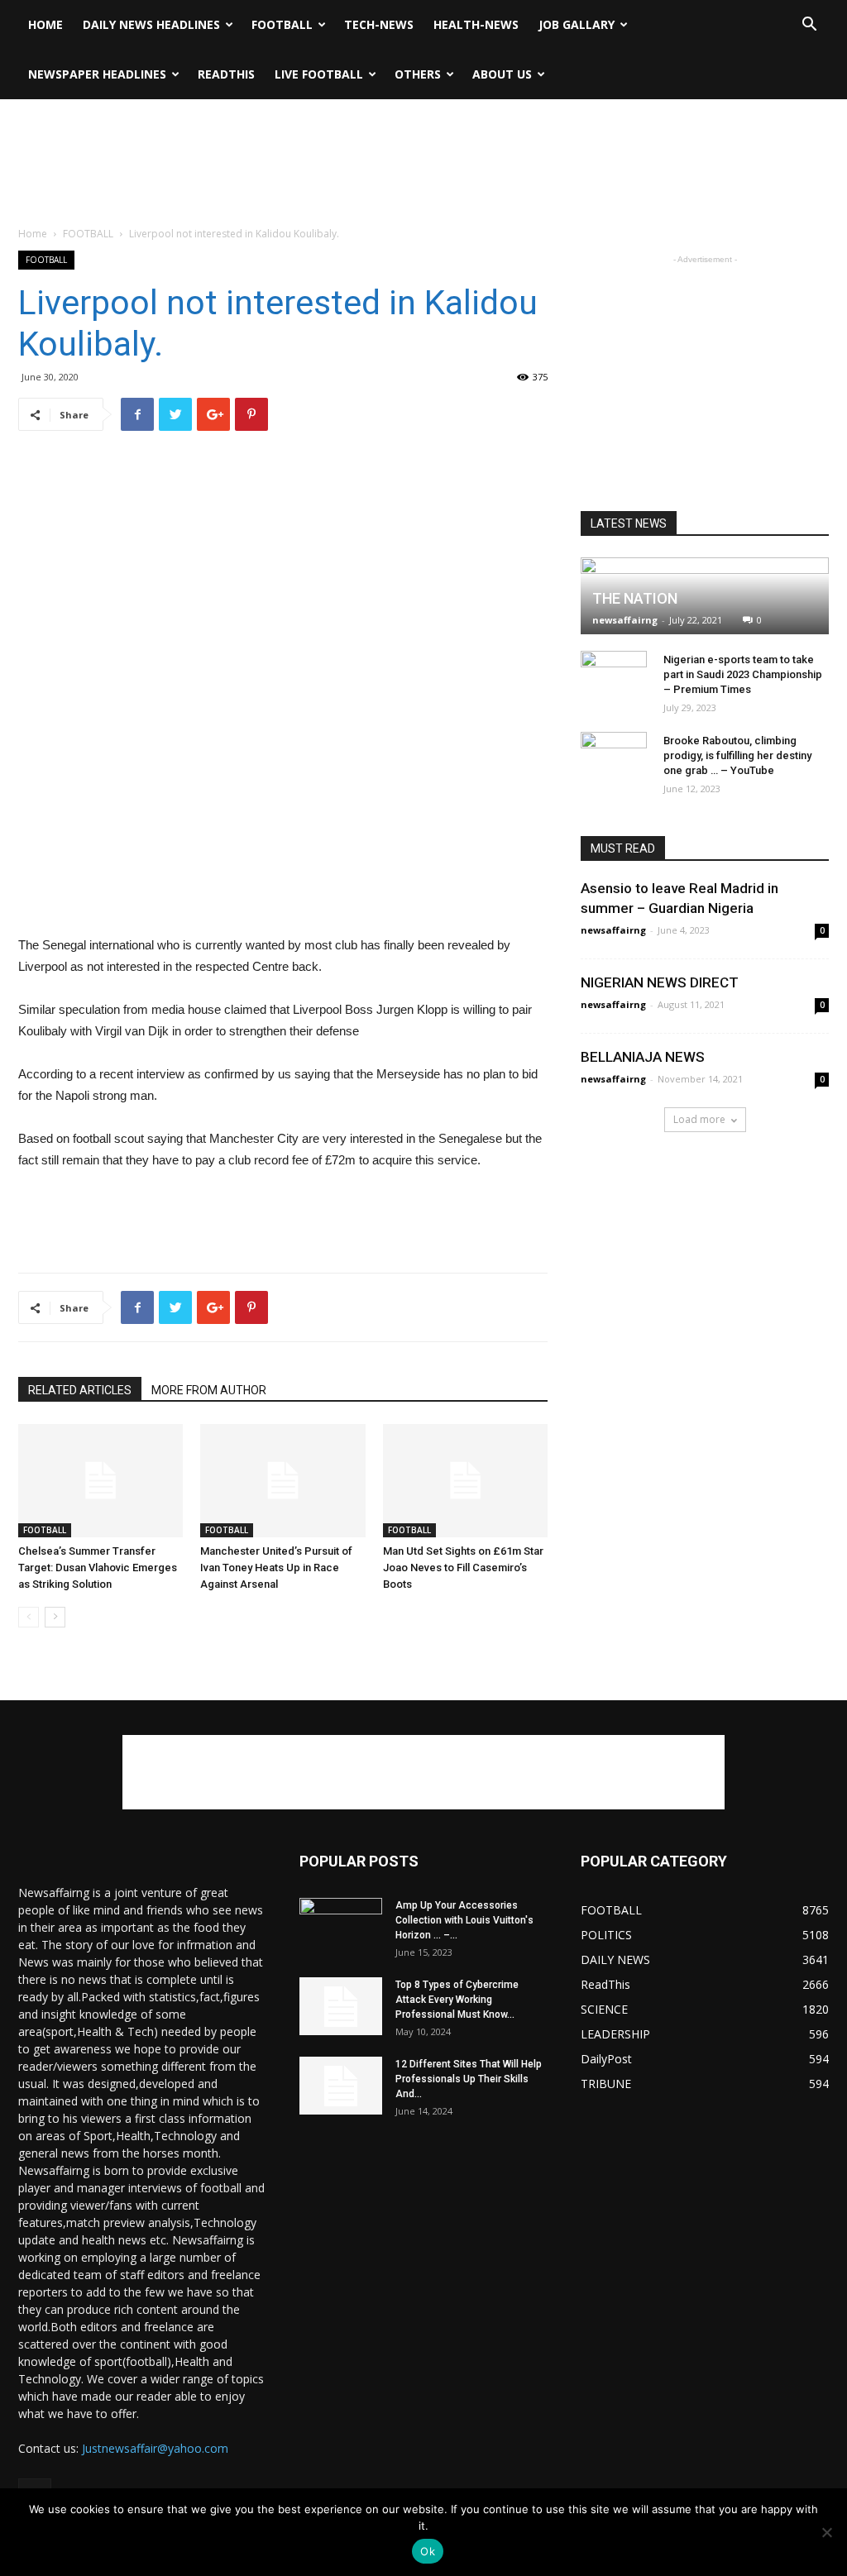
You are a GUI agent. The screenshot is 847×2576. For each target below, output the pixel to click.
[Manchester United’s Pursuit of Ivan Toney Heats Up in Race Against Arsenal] (282, 1481)
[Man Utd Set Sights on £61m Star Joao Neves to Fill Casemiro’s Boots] (465, 1481)
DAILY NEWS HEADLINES (151, 24)
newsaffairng (625, 620)
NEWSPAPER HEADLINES (97, 74)
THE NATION (635, 598)
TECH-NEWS (379, 24)
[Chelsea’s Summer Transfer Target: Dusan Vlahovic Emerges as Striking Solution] (100, 1481)
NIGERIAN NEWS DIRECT (660, 982)
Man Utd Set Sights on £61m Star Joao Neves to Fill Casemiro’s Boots (463, 1568)
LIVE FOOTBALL (319, 74)
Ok (428, 2551)
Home (45, 24)
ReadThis (226, 74)
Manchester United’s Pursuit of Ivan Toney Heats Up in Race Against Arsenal (276, 1568)
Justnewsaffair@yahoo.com (155, 2448)
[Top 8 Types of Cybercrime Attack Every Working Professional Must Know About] (341, 2006)
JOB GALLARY (577, 24)
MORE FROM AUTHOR (209, 1390)
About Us (502, 74)
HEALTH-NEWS (476, 24)
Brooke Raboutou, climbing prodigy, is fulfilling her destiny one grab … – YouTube (737, 755)
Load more (699, 1119)
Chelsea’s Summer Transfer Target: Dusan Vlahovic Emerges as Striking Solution (98, 1568)
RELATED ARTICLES (80, 1390)
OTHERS (418, 74)
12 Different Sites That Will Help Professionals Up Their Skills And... (469, 2079)
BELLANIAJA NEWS (643, 1057)
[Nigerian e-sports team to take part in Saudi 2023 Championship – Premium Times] (614, 684)
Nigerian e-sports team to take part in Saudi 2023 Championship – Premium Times (743, 674)
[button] (809, 26)
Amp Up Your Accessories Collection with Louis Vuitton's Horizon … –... (464, 1920)
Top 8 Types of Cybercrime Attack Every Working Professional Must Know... (457, 2000)
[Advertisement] (423, 144)
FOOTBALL (282, 24)
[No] (826, 2532)
